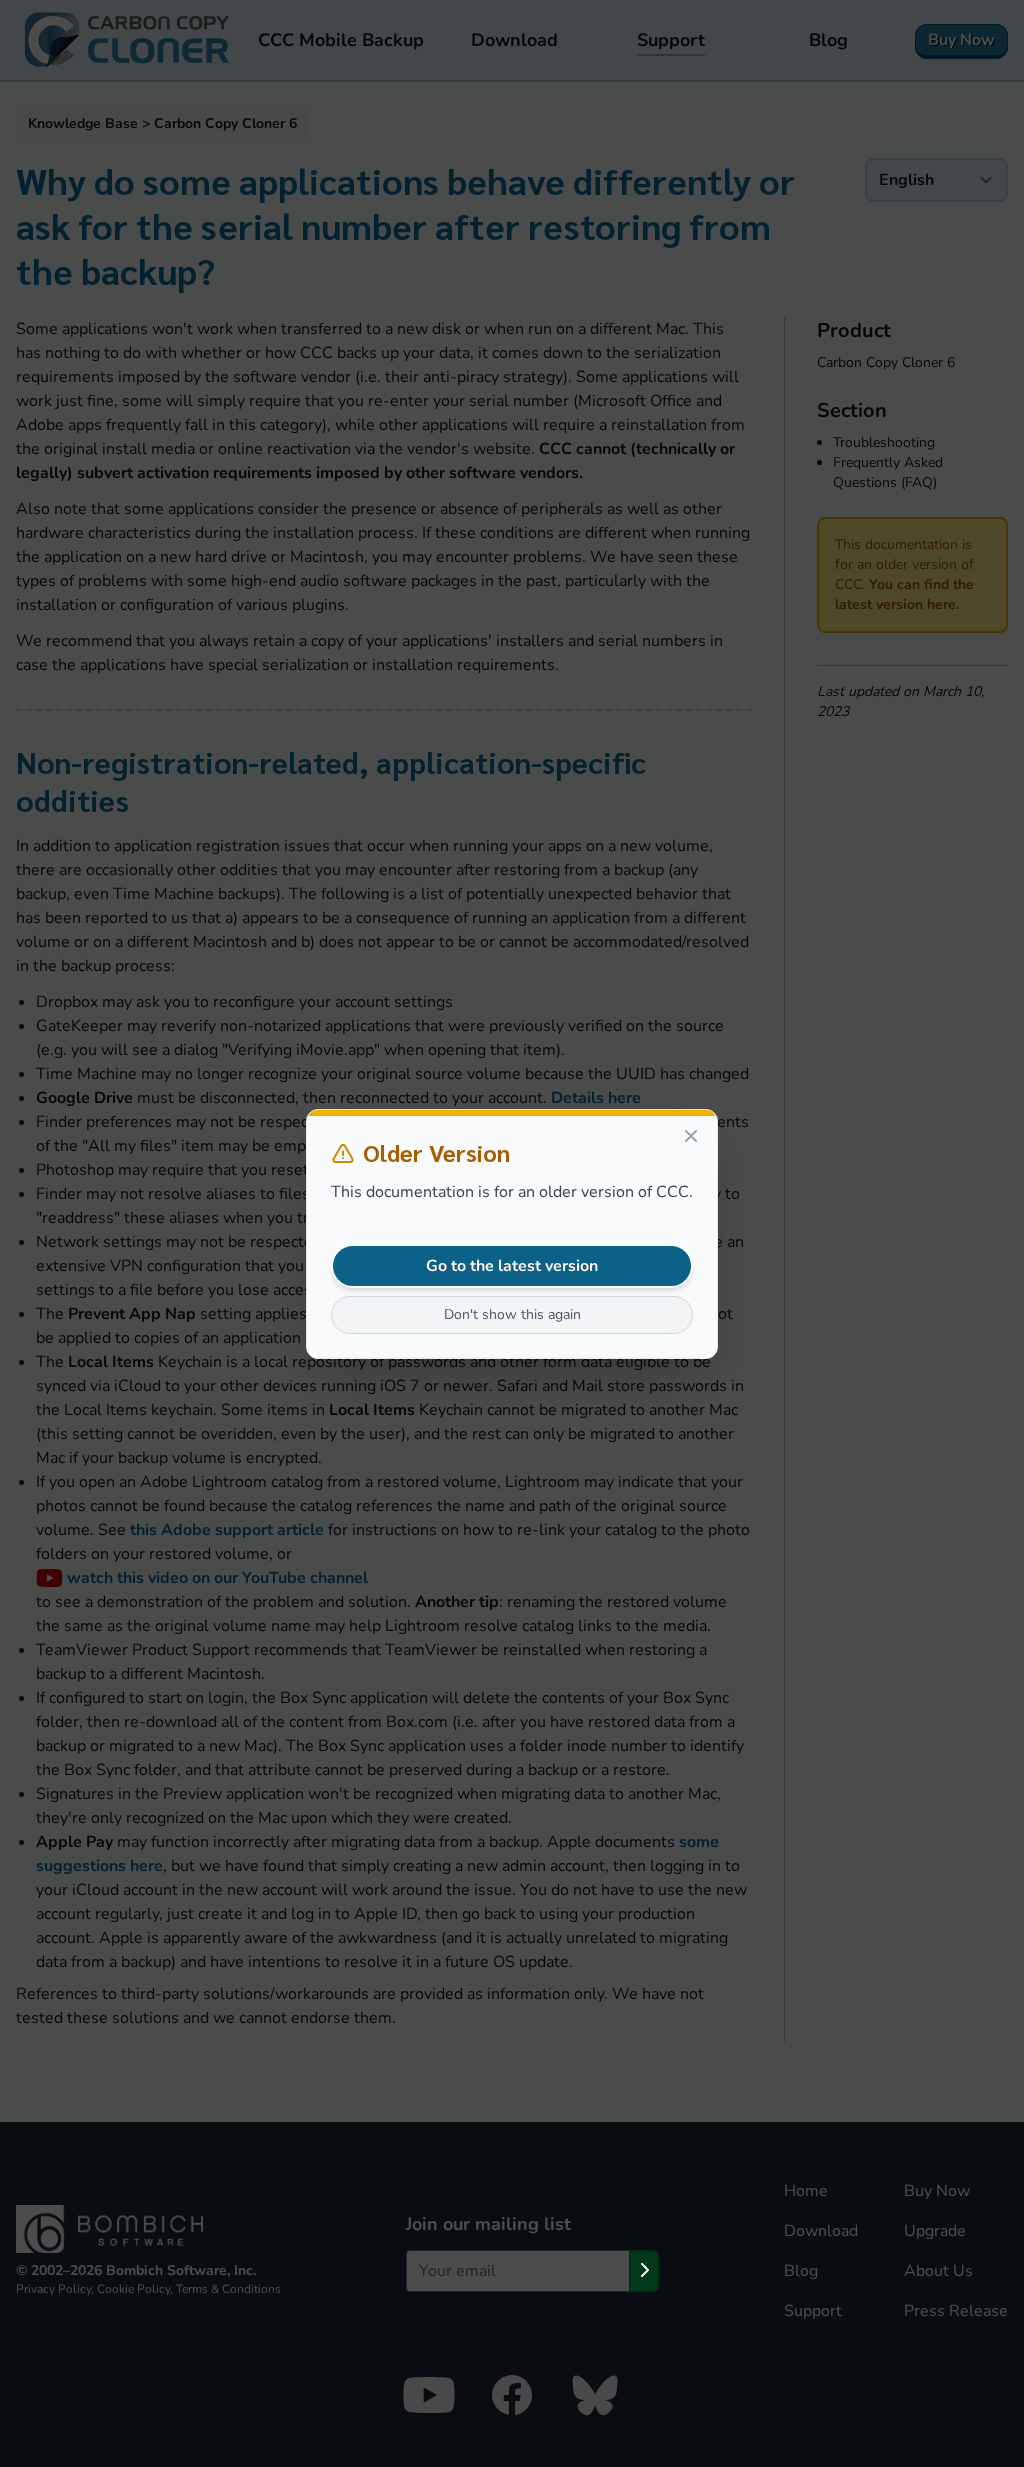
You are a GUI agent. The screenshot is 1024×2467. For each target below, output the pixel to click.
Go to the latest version (512, 1266)
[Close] (691, 1136)
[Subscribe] (644, 2271)
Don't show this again (512, 1314)
